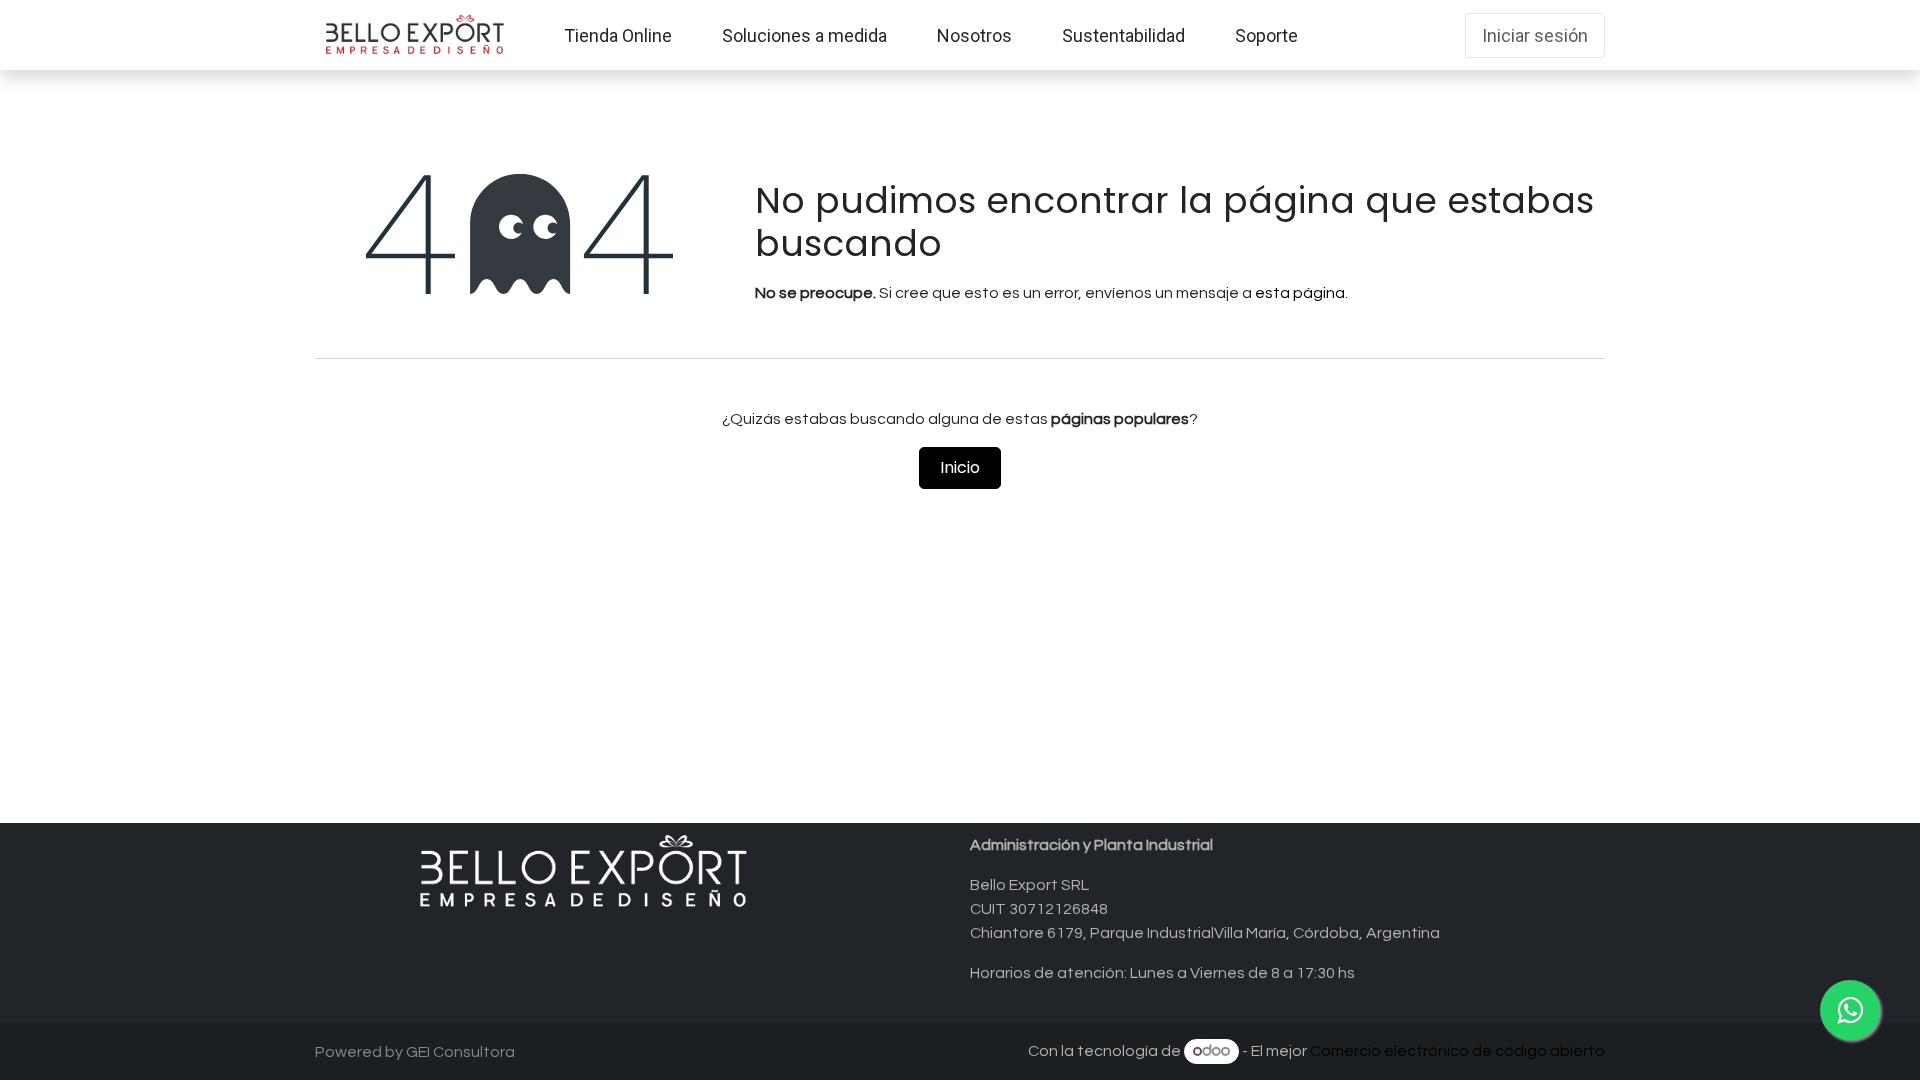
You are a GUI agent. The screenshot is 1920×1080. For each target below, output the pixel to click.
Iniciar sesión (1535, 35)
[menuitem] (618, 35)
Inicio (960, 467)
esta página (1300, 293)
